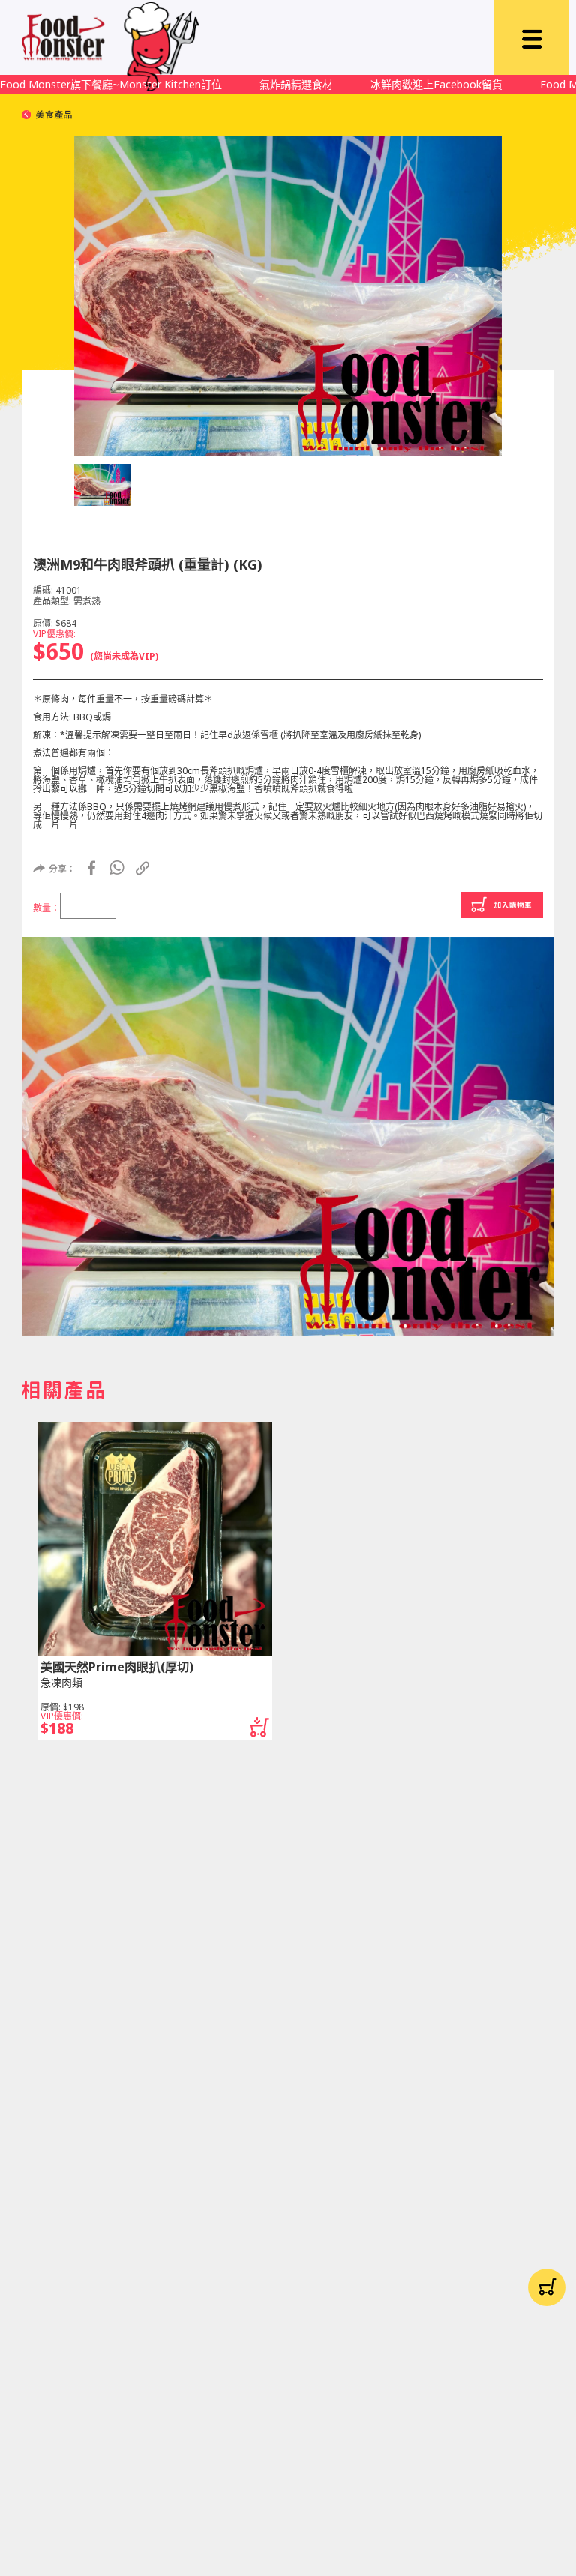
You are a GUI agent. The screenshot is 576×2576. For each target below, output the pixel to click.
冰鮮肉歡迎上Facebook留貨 (436, 84)
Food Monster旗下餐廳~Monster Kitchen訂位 (111, 84)
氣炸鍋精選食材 (296, 84)
